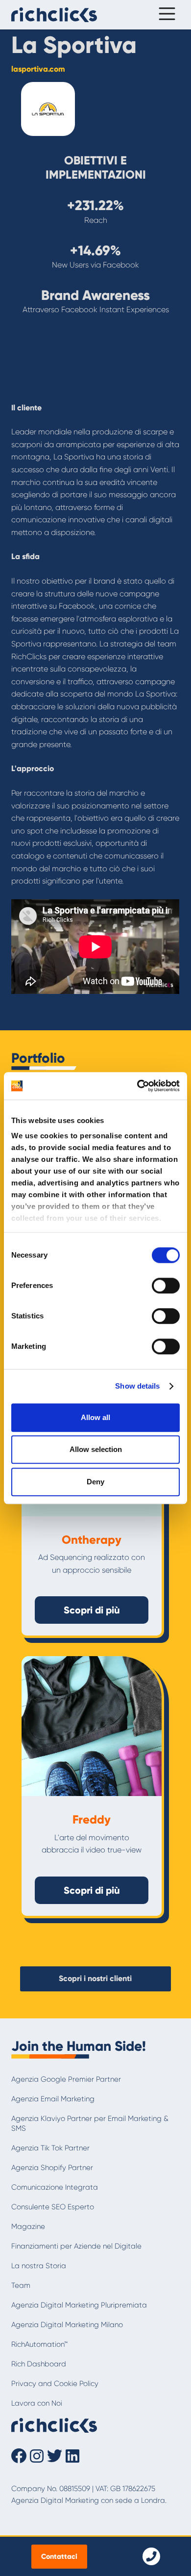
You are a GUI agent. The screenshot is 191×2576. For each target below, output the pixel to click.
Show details (137, 1386)
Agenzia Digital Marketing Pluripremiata (79, 2305)
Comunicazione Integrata (55, 2187)
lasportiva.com (38, 69)
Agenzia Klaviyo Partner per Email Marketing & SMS (90, 2123)
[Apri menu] (165, 15)
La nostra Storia (39, 2266)
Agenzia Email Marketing (53, 2099)
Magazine (28, 2227)
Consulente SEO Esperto (53, 2207)
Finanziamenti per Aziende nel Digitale (76, 2246)
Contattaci (59, 2556)
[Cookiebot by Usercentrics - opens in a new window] (137, 1086)
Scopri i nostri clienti (95, 1978)
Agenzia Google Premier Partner (66, 2079)
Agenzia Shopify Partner (52, 2168)
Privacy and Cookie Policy (55, 2384)
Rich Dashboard (39, 2364)
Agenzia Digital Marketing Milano (67, 2325)
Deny (95, 1482)
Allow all (95, 1417)
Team (21, 2285)
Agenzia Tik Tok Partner (50, 2148)
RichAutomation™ (39, 2344)
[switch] (166, 1286)
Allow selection (96, 1449)
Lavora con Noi (37, 2403)
